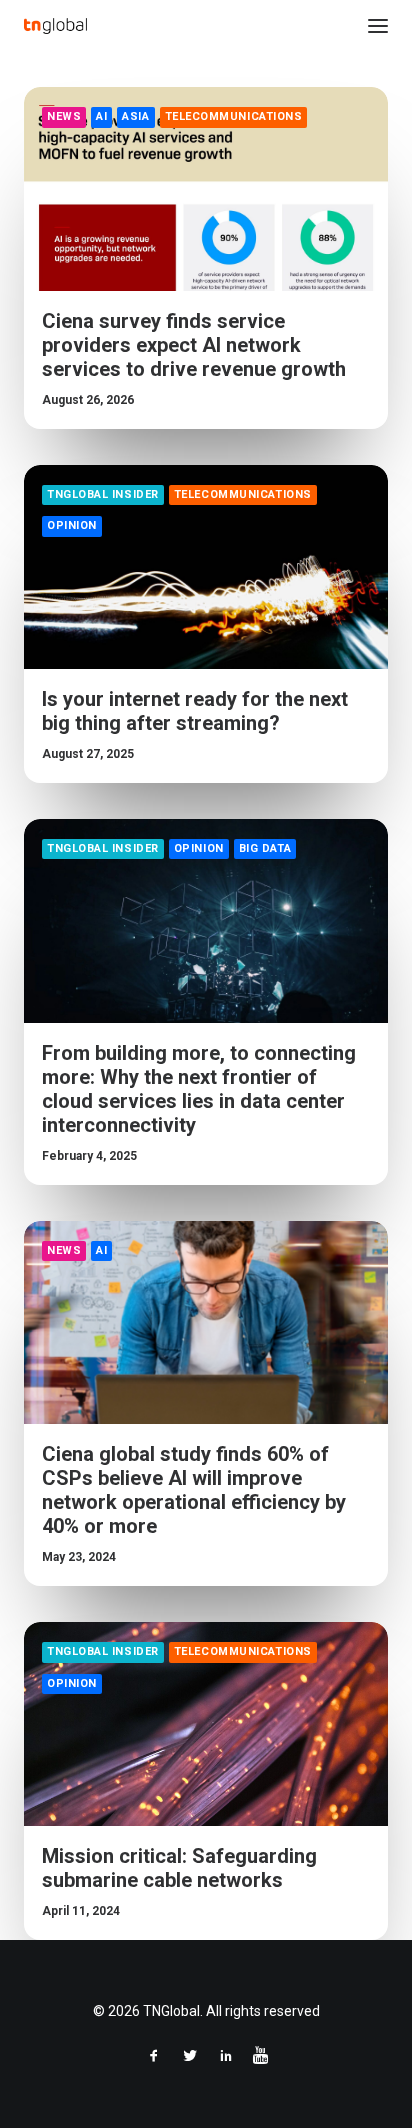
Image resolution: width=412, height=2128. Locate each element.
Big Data (265, 848)
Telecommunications (234, 116)
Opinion (72, 525)
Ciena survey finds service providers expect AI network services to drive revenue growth (194, 345)
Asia (135, 116)
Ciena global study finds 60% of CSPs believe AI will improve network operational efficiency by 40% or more (194, 1490)
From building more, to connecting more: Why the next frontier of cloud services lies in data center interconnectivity (199, 1089)
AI (101, 116)
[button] (378, 26)
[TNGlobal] (55, 26)
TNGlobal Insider (103, 494)
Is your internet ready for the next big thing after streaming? (195, 711)
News (64, 116)
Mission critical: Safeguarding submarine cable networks (179, 1868)
